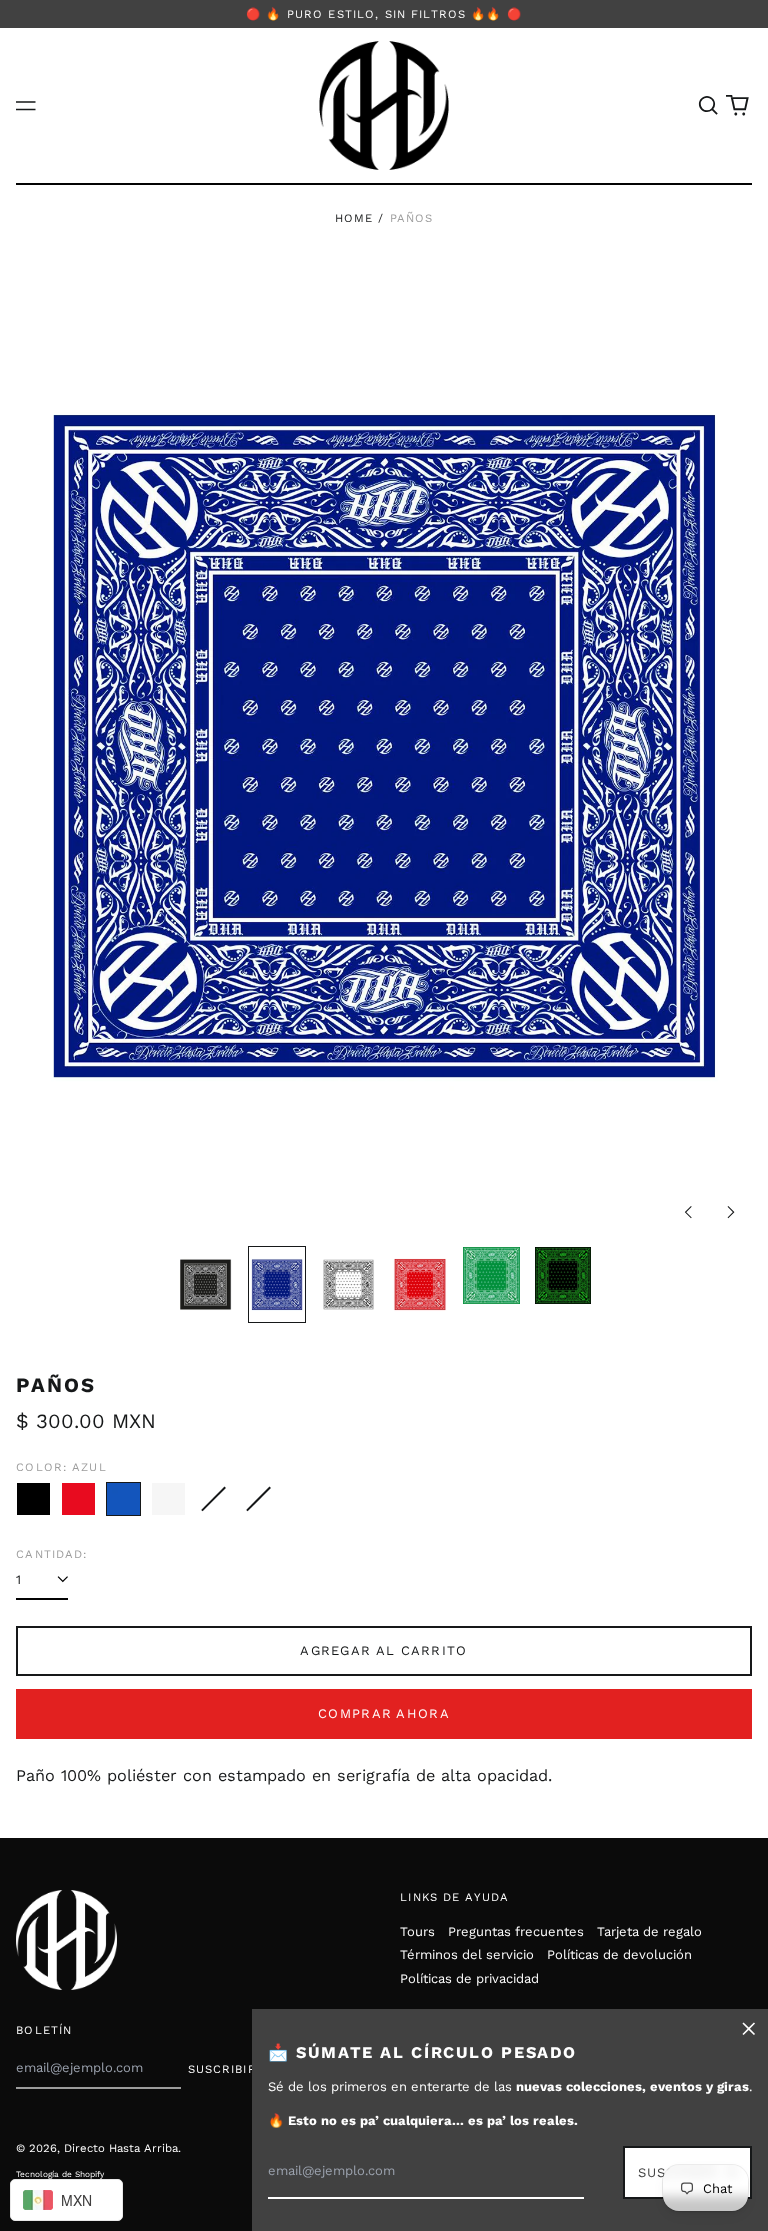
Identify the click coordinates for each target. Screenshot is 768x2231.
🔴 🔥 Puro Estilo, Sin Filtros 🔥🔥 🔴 (384, 14)
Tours (417, 1931)
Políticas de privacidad (469, 1978)
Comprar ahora (384, 1713)
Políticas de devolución (619, 1954)
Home (354, 218)
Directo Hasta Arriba (121, 2148)
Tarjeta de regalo (649, 1931)
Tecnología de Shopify (60, 2174)
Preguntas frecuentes (516, 1931)
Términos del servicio (467, 1954)
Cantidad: (51, 1554)
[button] (707, 105)
